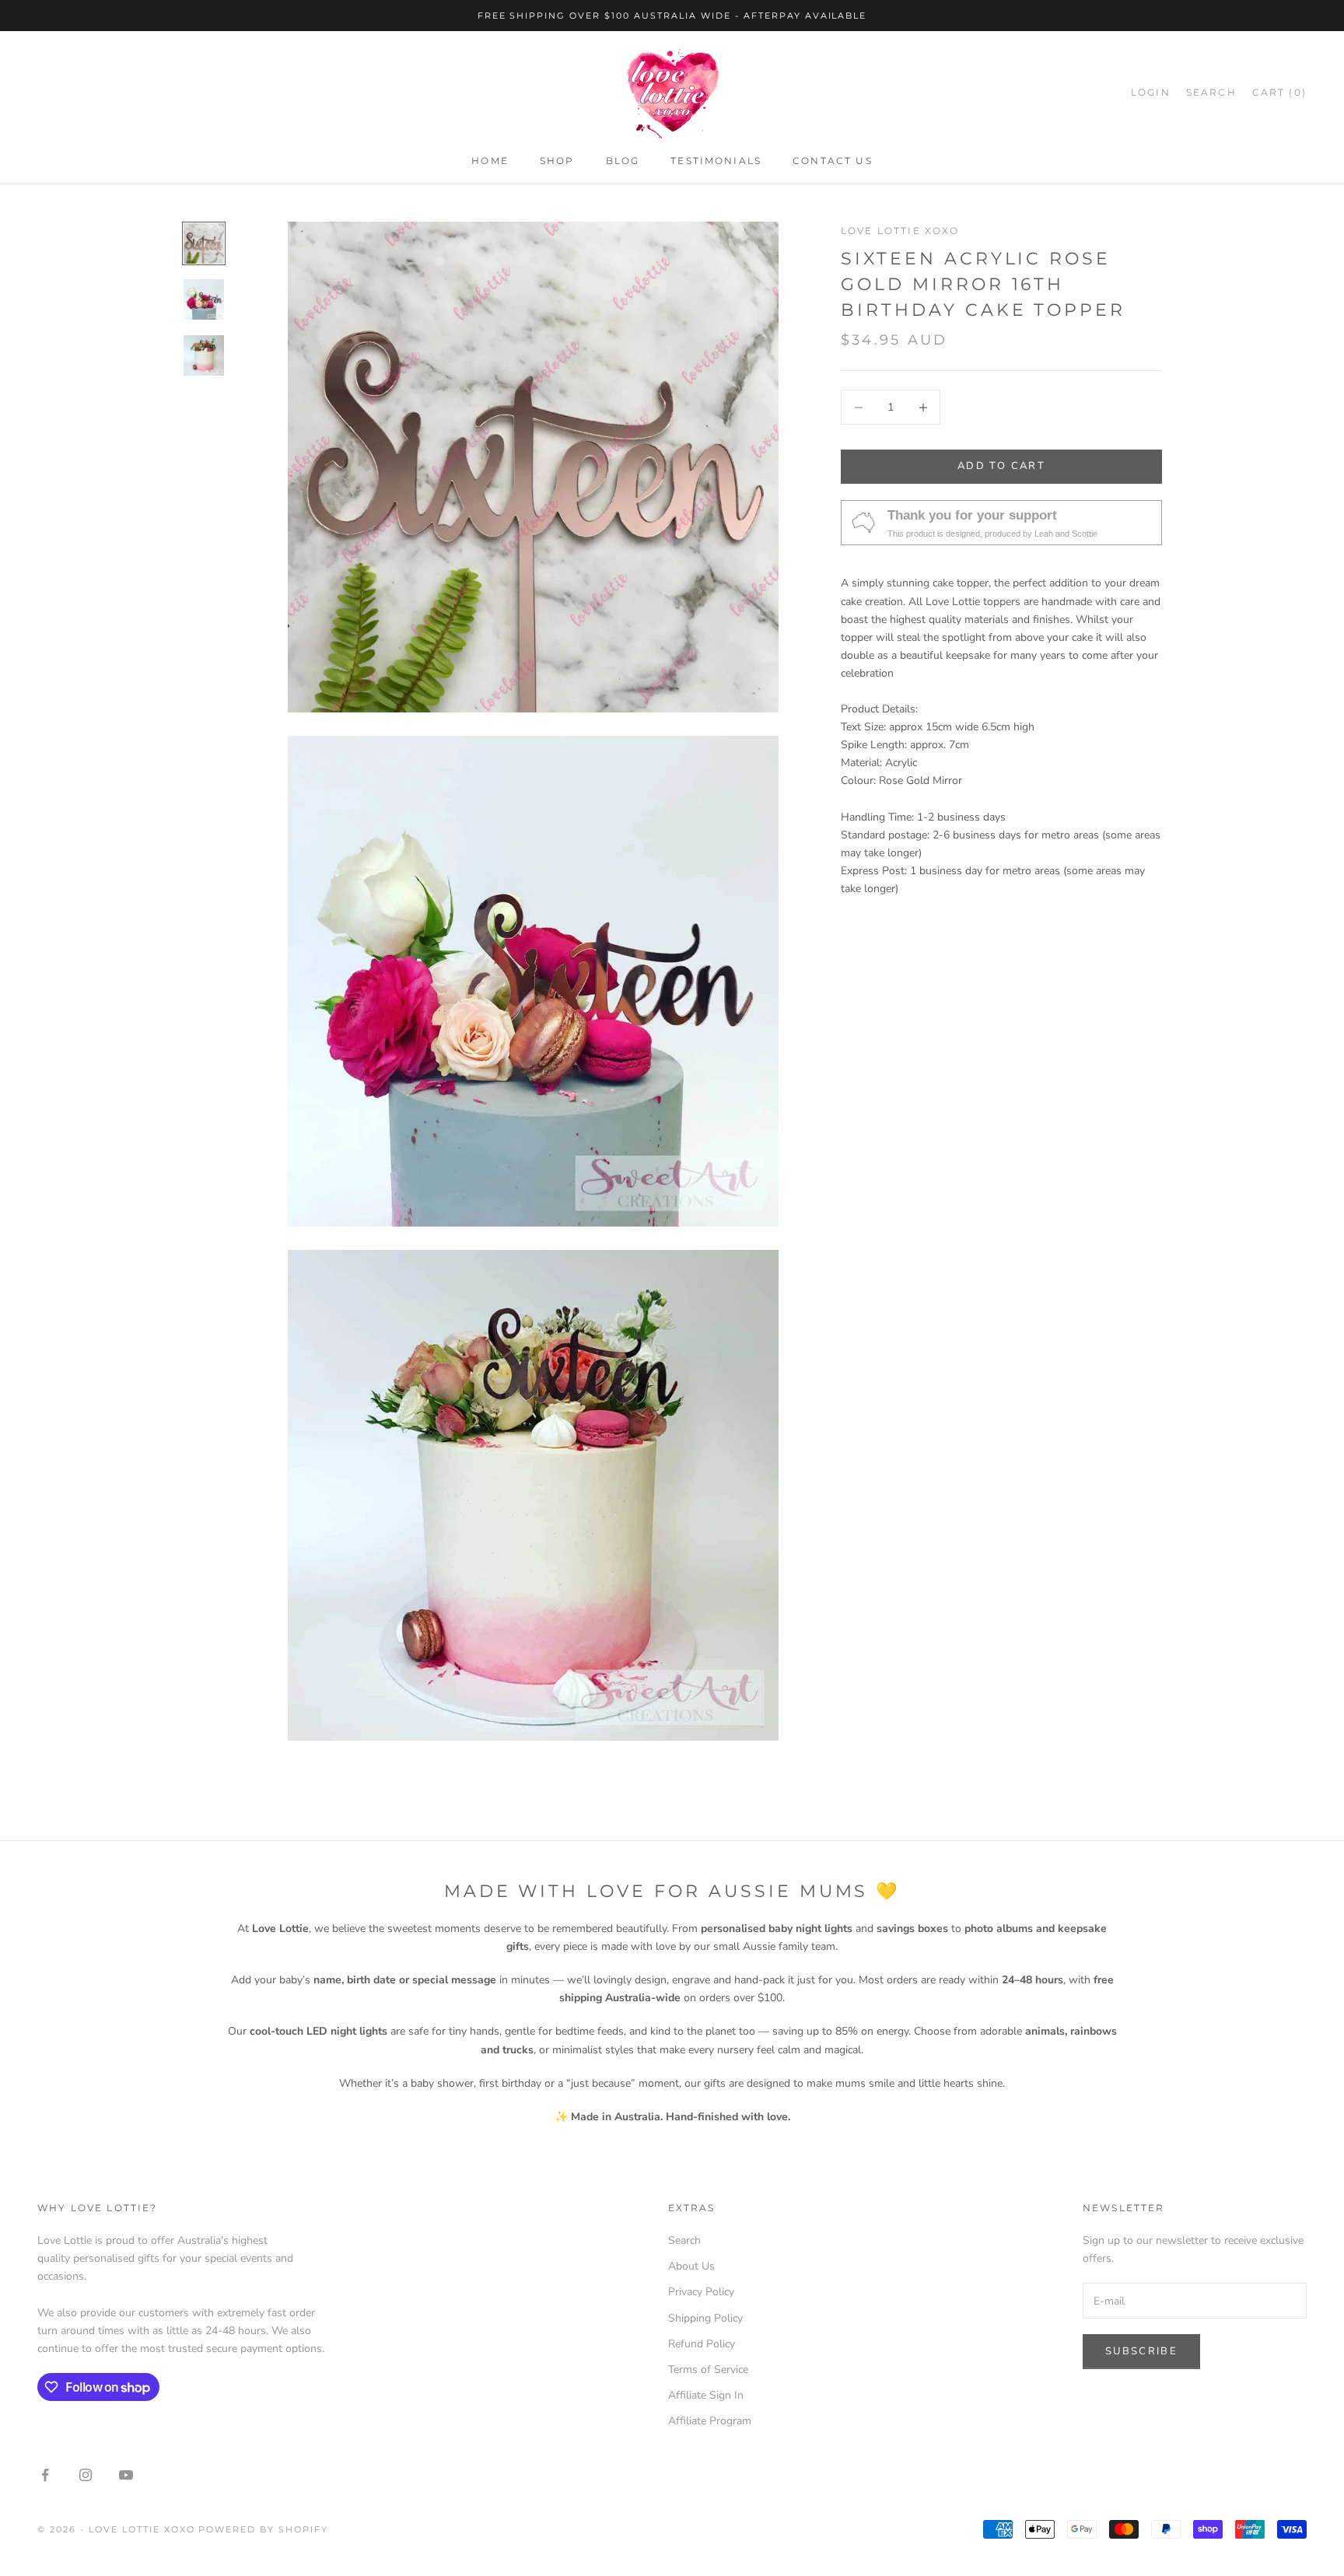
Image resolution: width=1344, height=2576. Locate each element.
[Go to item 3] (204, 355)
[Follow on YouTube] (126, 2475)
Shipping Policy (705, 2318)
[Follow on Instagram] (86, 2475)
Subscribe (1141, 2351)
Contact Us (833, 161)
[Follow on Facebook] (45, 2475)
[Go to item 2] (204, 299)
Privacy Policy (701, 2292)
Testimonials (716, 161)
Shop (557, 161)
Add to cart (1001, 467)
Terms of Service (708, 2369)
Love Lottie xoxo (900, 231)
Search (684, 2240)
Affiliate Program (710, 2421)
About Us (691, 2266)
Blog (623, 161)
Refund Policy (702, 2344)
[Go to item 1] (204, 243)
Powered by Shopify (263, 2529)
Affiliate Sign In (706, 2395)
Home (490, 161)
